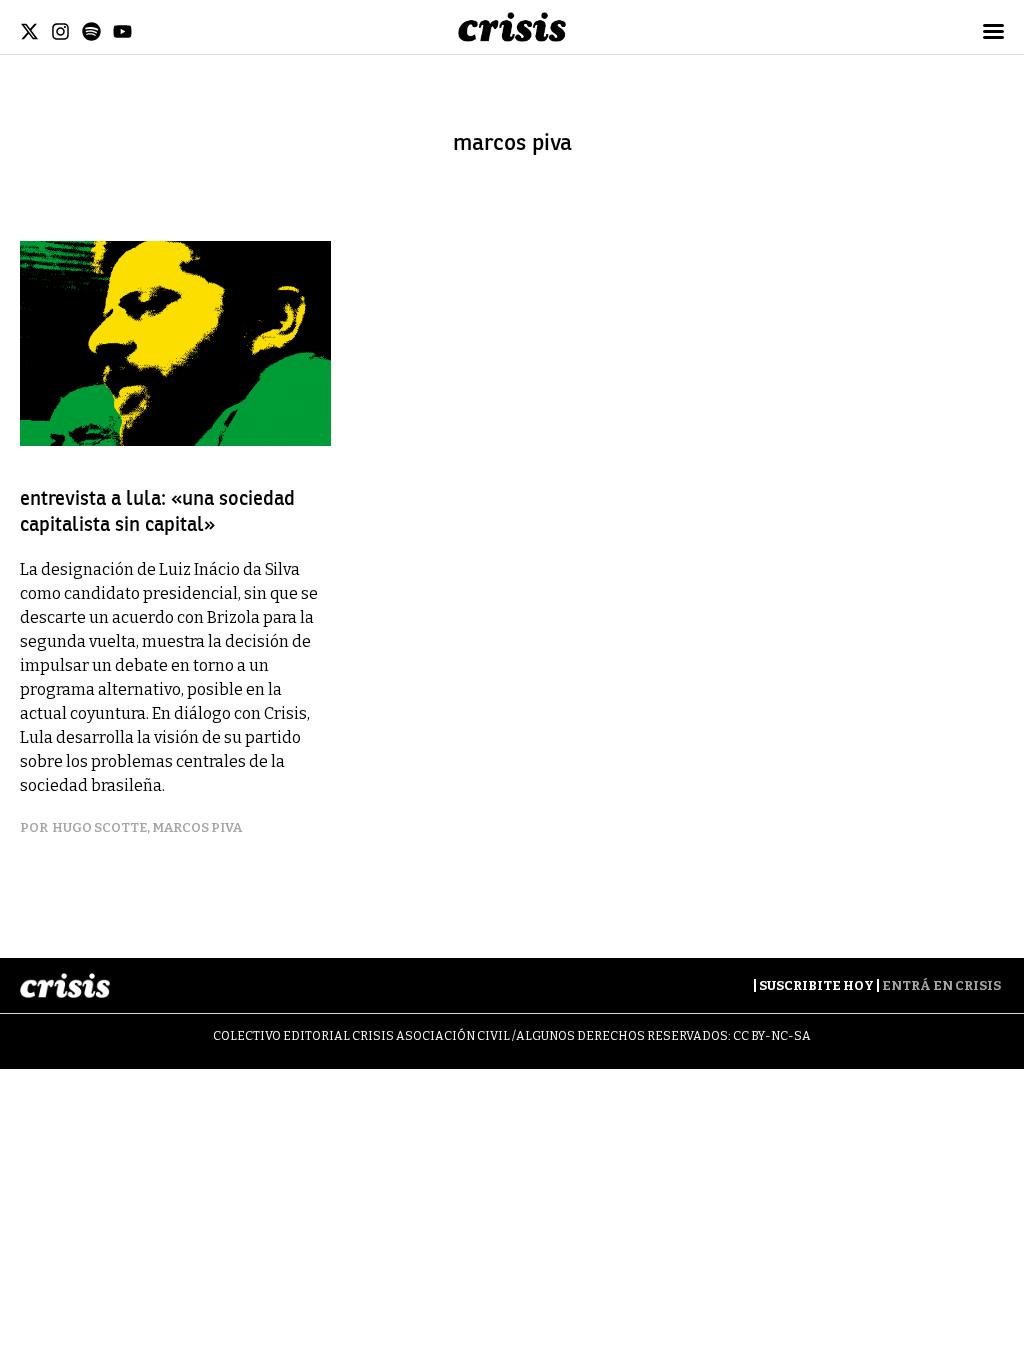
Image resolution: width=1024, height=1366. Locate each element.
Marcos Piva (197, 827)
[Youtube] (122, 31)
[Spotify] (91, 31)
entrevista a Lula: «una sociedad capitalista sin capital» (157, 511)
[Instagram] (60, 31)
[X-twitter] (29, 31)
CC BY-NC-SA (772, 1036)
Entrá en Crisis (941, 985)
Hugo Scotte (99, 827)
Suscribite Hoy (816, 985)
